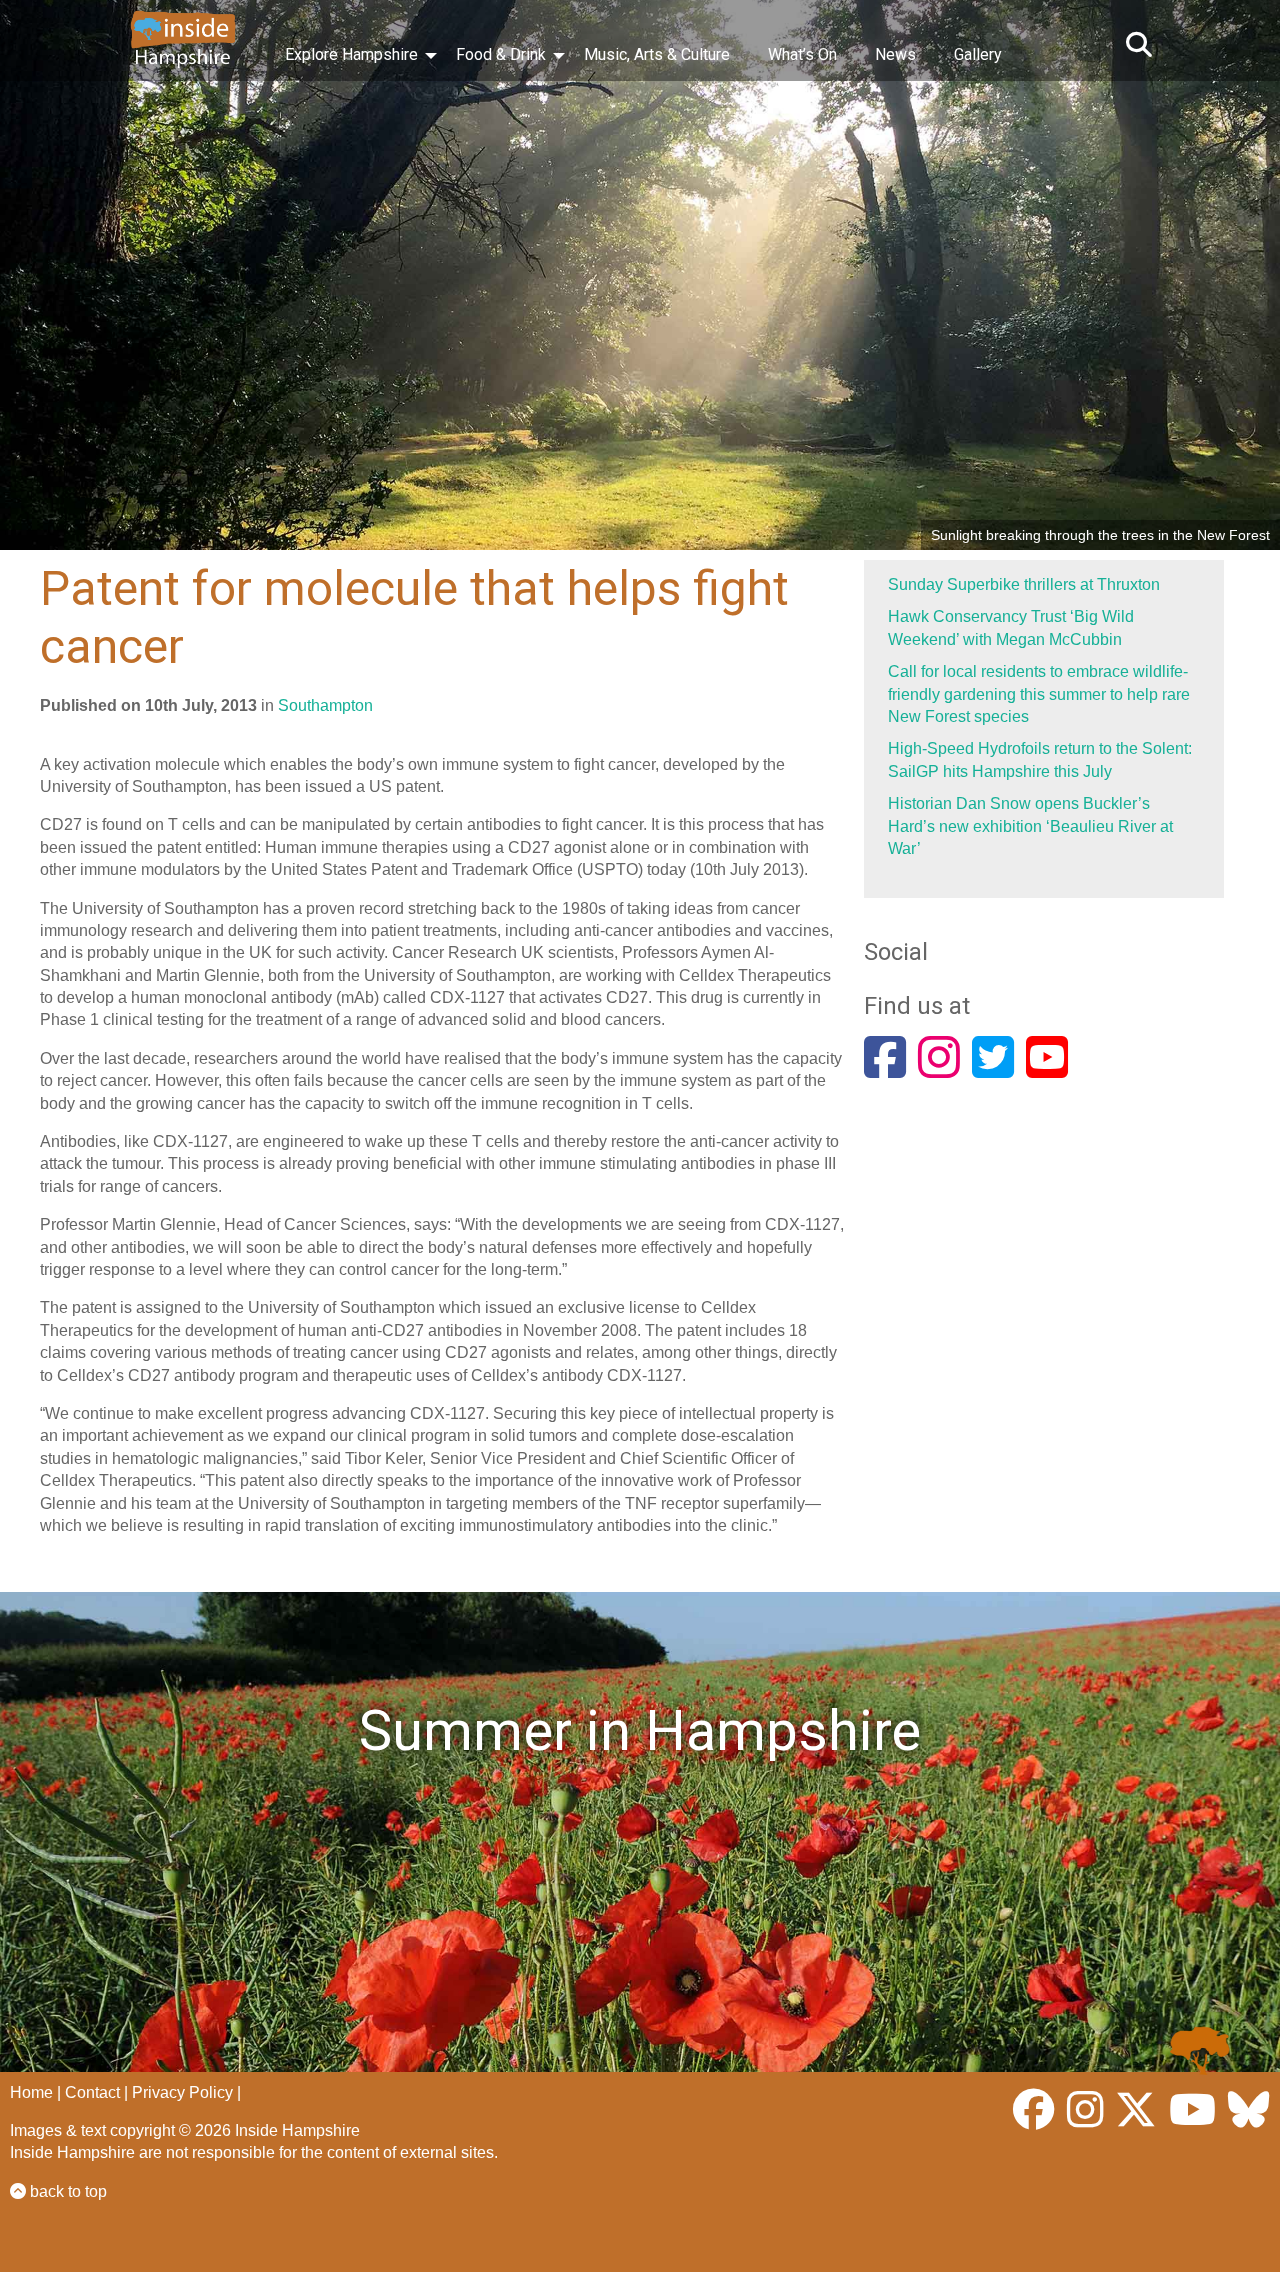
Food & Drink (501, 54)
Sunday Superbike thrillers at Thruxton (1024, 584)
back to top (66, 2191)
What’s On (802, 54)
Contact (92, 2092)
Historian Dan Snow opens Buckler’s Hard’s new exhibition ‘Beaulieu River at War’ (1030, 826)
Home (31, 2092)
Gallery (978, 54)
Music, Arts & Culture (657, 54)
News (895, 54)
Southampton (325, 705)
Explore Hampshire (351, 54)
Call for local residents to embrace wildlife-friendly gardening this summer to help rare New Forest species (1039, 694)
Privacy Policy (182, 2092)
